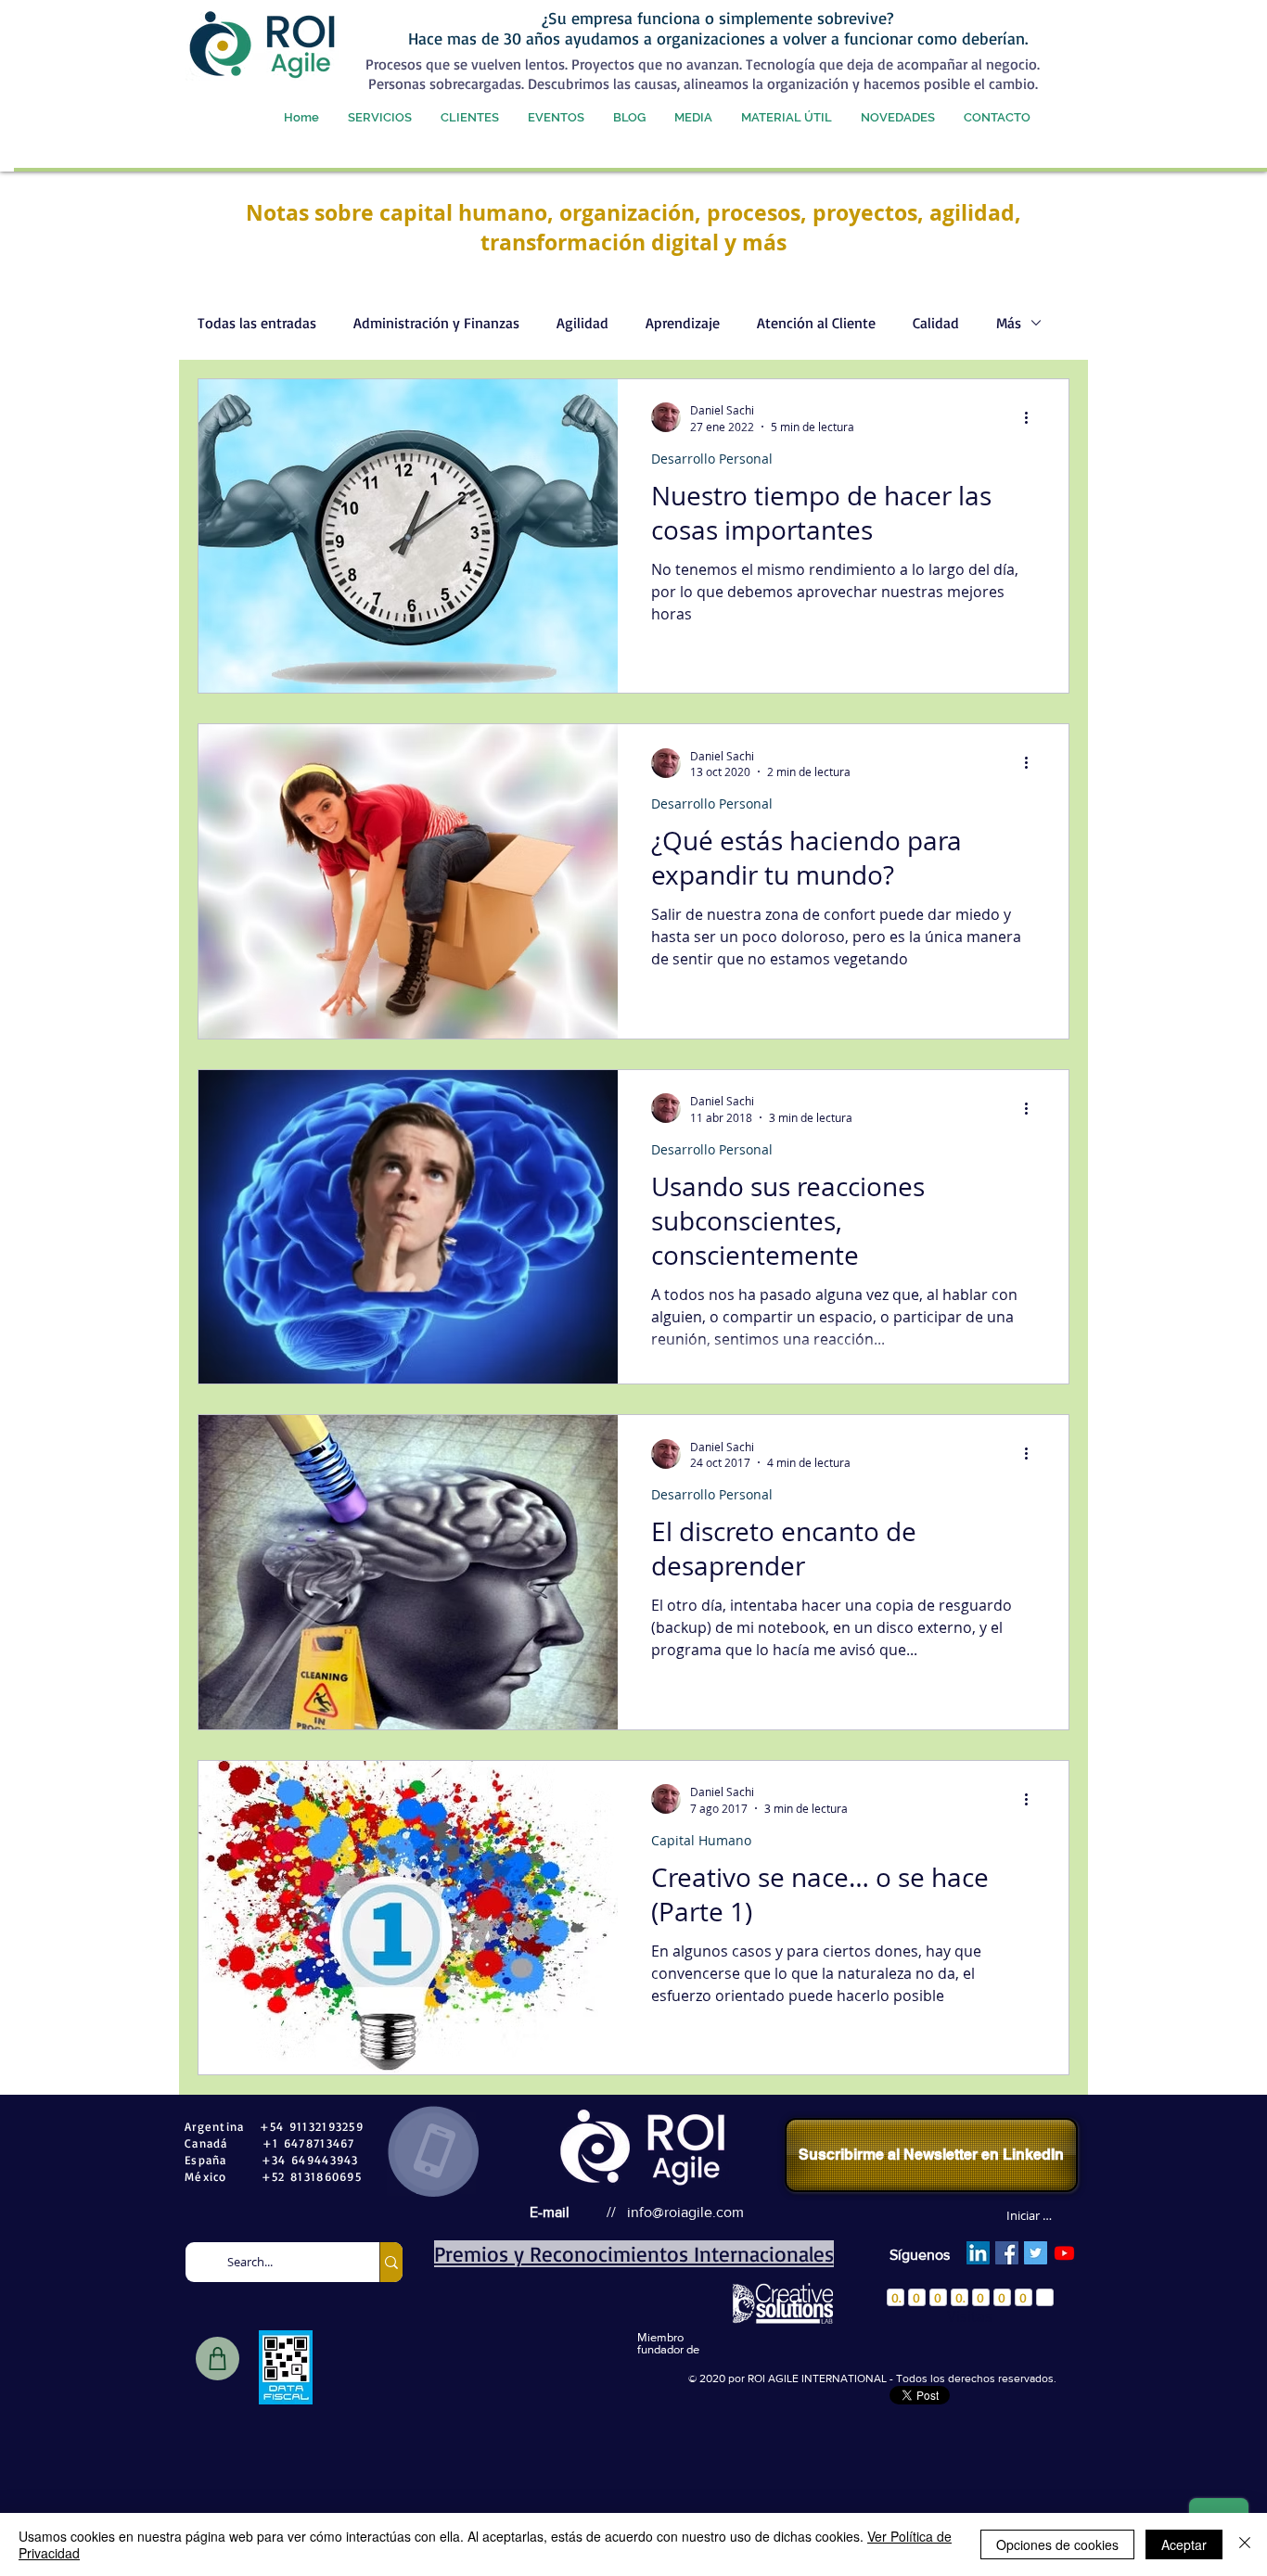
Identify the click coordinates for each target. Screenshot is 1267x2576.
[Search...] (391, 2262)
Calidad (936, 323)
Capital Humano (701, 1840)
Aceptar (1184, 2544)
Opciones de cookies (1057, 2544)
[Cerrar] (1245, 2544)
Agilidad (582, 323)
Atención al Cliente (816, 323)
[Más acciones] (1032, 417)
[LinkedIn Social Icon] (978, 2253)
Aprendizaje (683, 323)
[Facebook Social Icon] (1007, 2253)
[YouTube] (1064, 2253)
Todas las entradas (257, 323)
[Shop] (218, 2359)
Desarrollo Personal (712, 459)
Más (1009, 323)
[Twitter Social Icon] (1036, 2253)
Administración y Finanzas (436, 323)
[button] (379, 117)
